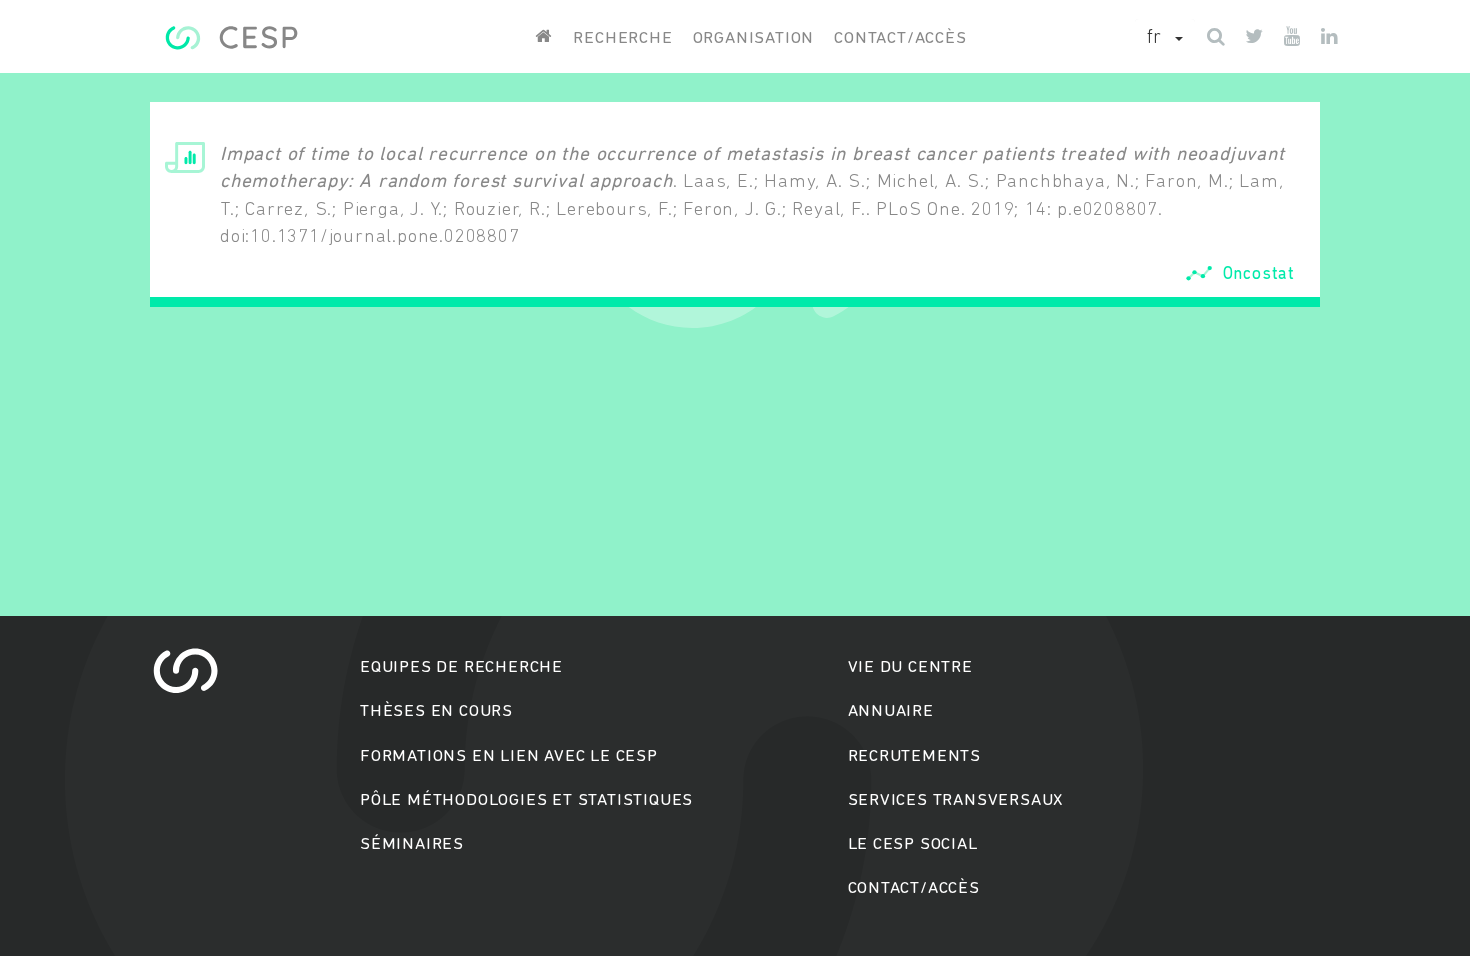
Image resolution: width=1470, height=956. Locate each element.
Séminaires (412, 844)
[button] (1165, 39)
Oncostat (1259, 273)
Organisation (754, 38)
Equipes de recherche (461, 667)
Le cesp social (913, 844)
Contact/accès (900, 38)
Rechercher (735, 554)
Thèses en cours (436, 711)
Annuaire (891, 711)
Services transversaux (956, 800)
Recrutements (915, 756)
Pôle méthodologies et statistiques (526, 800)
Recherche (622, 38)
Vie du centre (910, 667)
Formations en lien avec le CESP (509, 756)
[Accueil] (231, 37)
